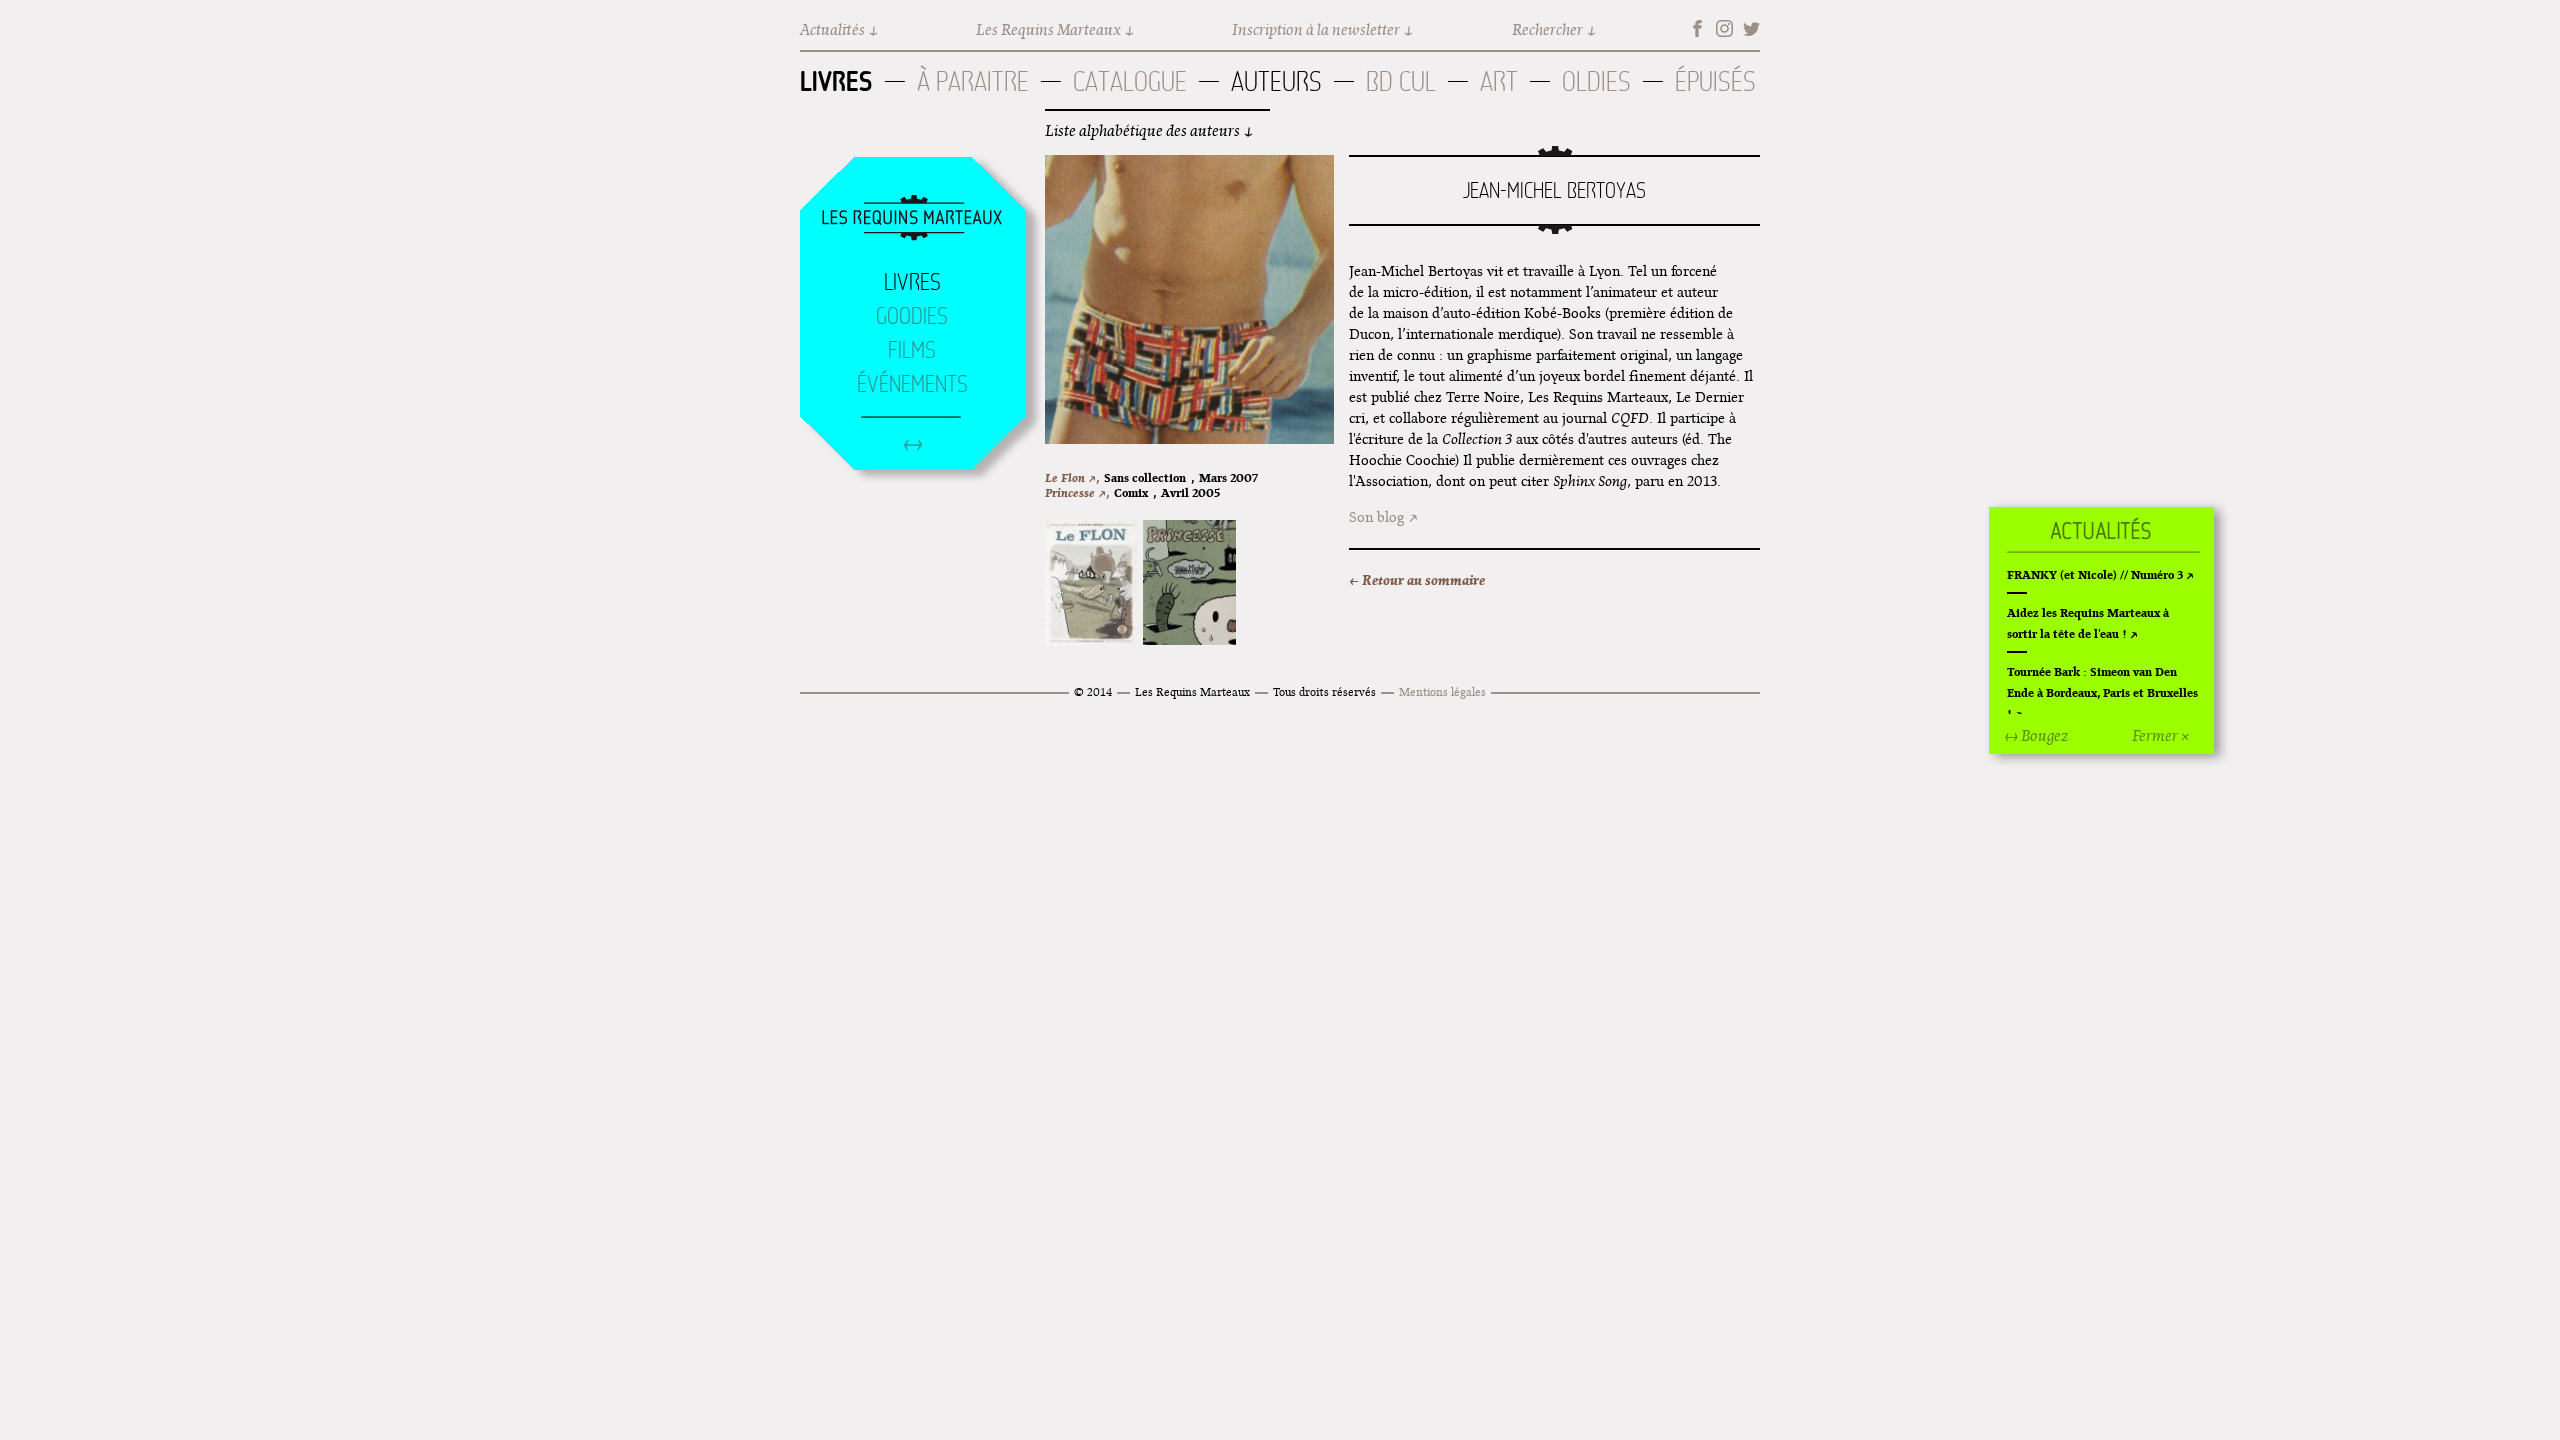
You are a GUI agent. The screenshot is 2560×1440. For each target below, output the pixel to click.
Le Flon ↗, (1072, 477)
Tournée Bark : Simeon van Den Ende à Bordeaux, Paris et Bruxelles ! (2102, 692)
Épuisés (1715, 81)
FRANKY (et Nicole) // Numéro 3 (2095, 574)
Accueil (912, 219)
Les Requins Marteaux (1048, 29)
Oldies (1596, 81)
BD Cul (1401, 81)
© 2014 (1093, 691)
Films (912, 350)
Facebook (1697, 28)
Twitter (1751, 28)
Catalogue (1130, 81)
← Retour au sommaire (1417, 580)
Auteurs (1276, 81)
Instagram (1724, 28)
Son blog (1376, 517)
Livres (836, 81)
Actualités (832, 29)
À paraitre (973, 81)
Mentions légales (1442, 691)
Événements (912, 384)
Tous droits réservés (1324, 691)
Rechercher (1547, 29)
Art (1499, 81)
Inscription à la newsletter (1316, 29)
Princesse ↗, (1077, 492)
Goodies (912, 316)
